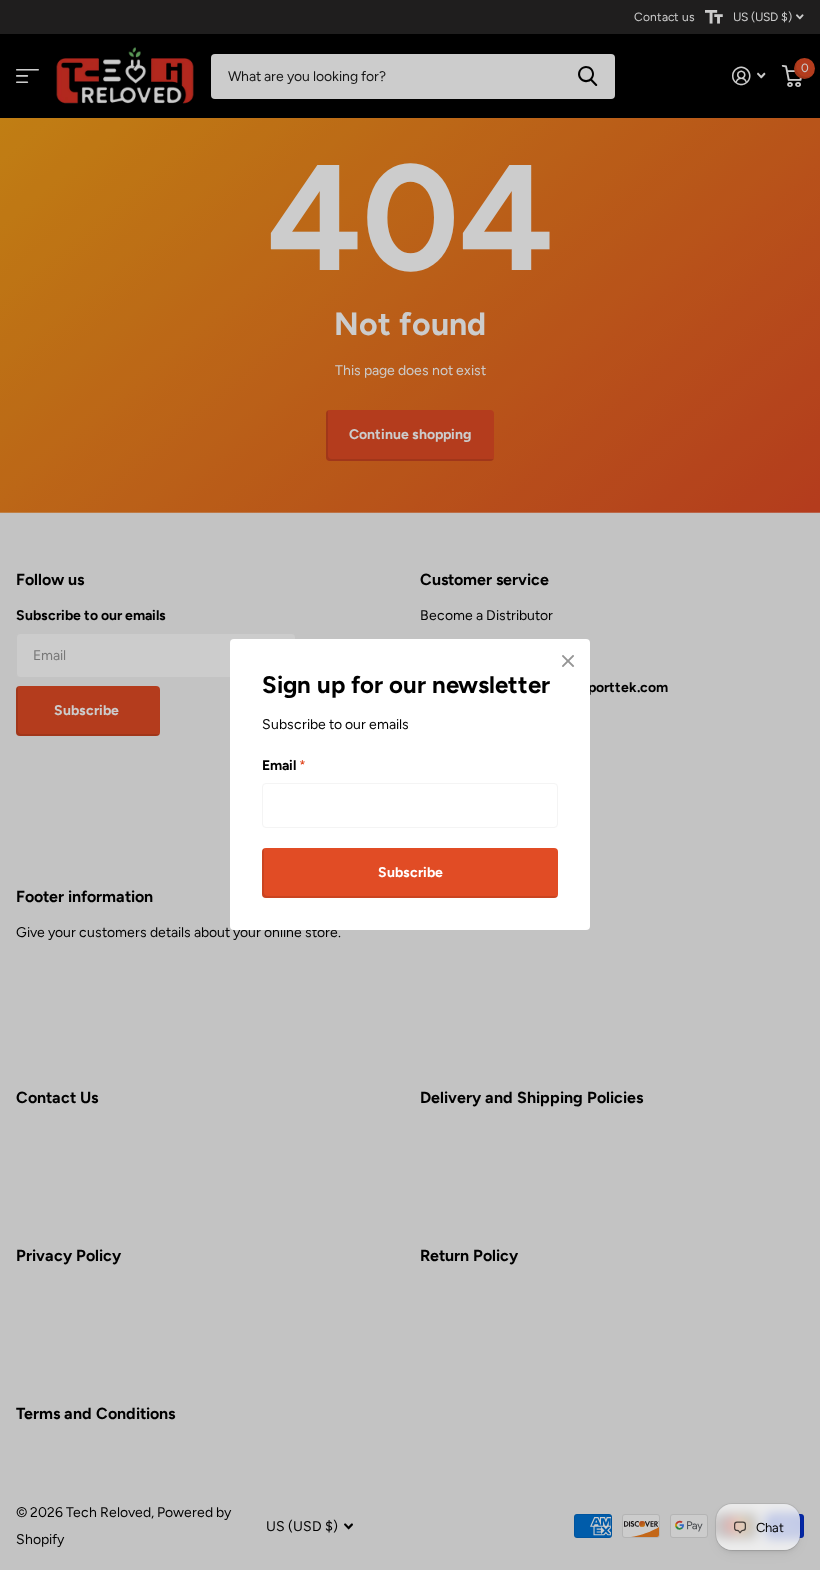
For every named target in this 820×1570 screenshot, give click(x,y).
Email (284, 765)
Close (568, 661)
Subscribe (410, 872)
